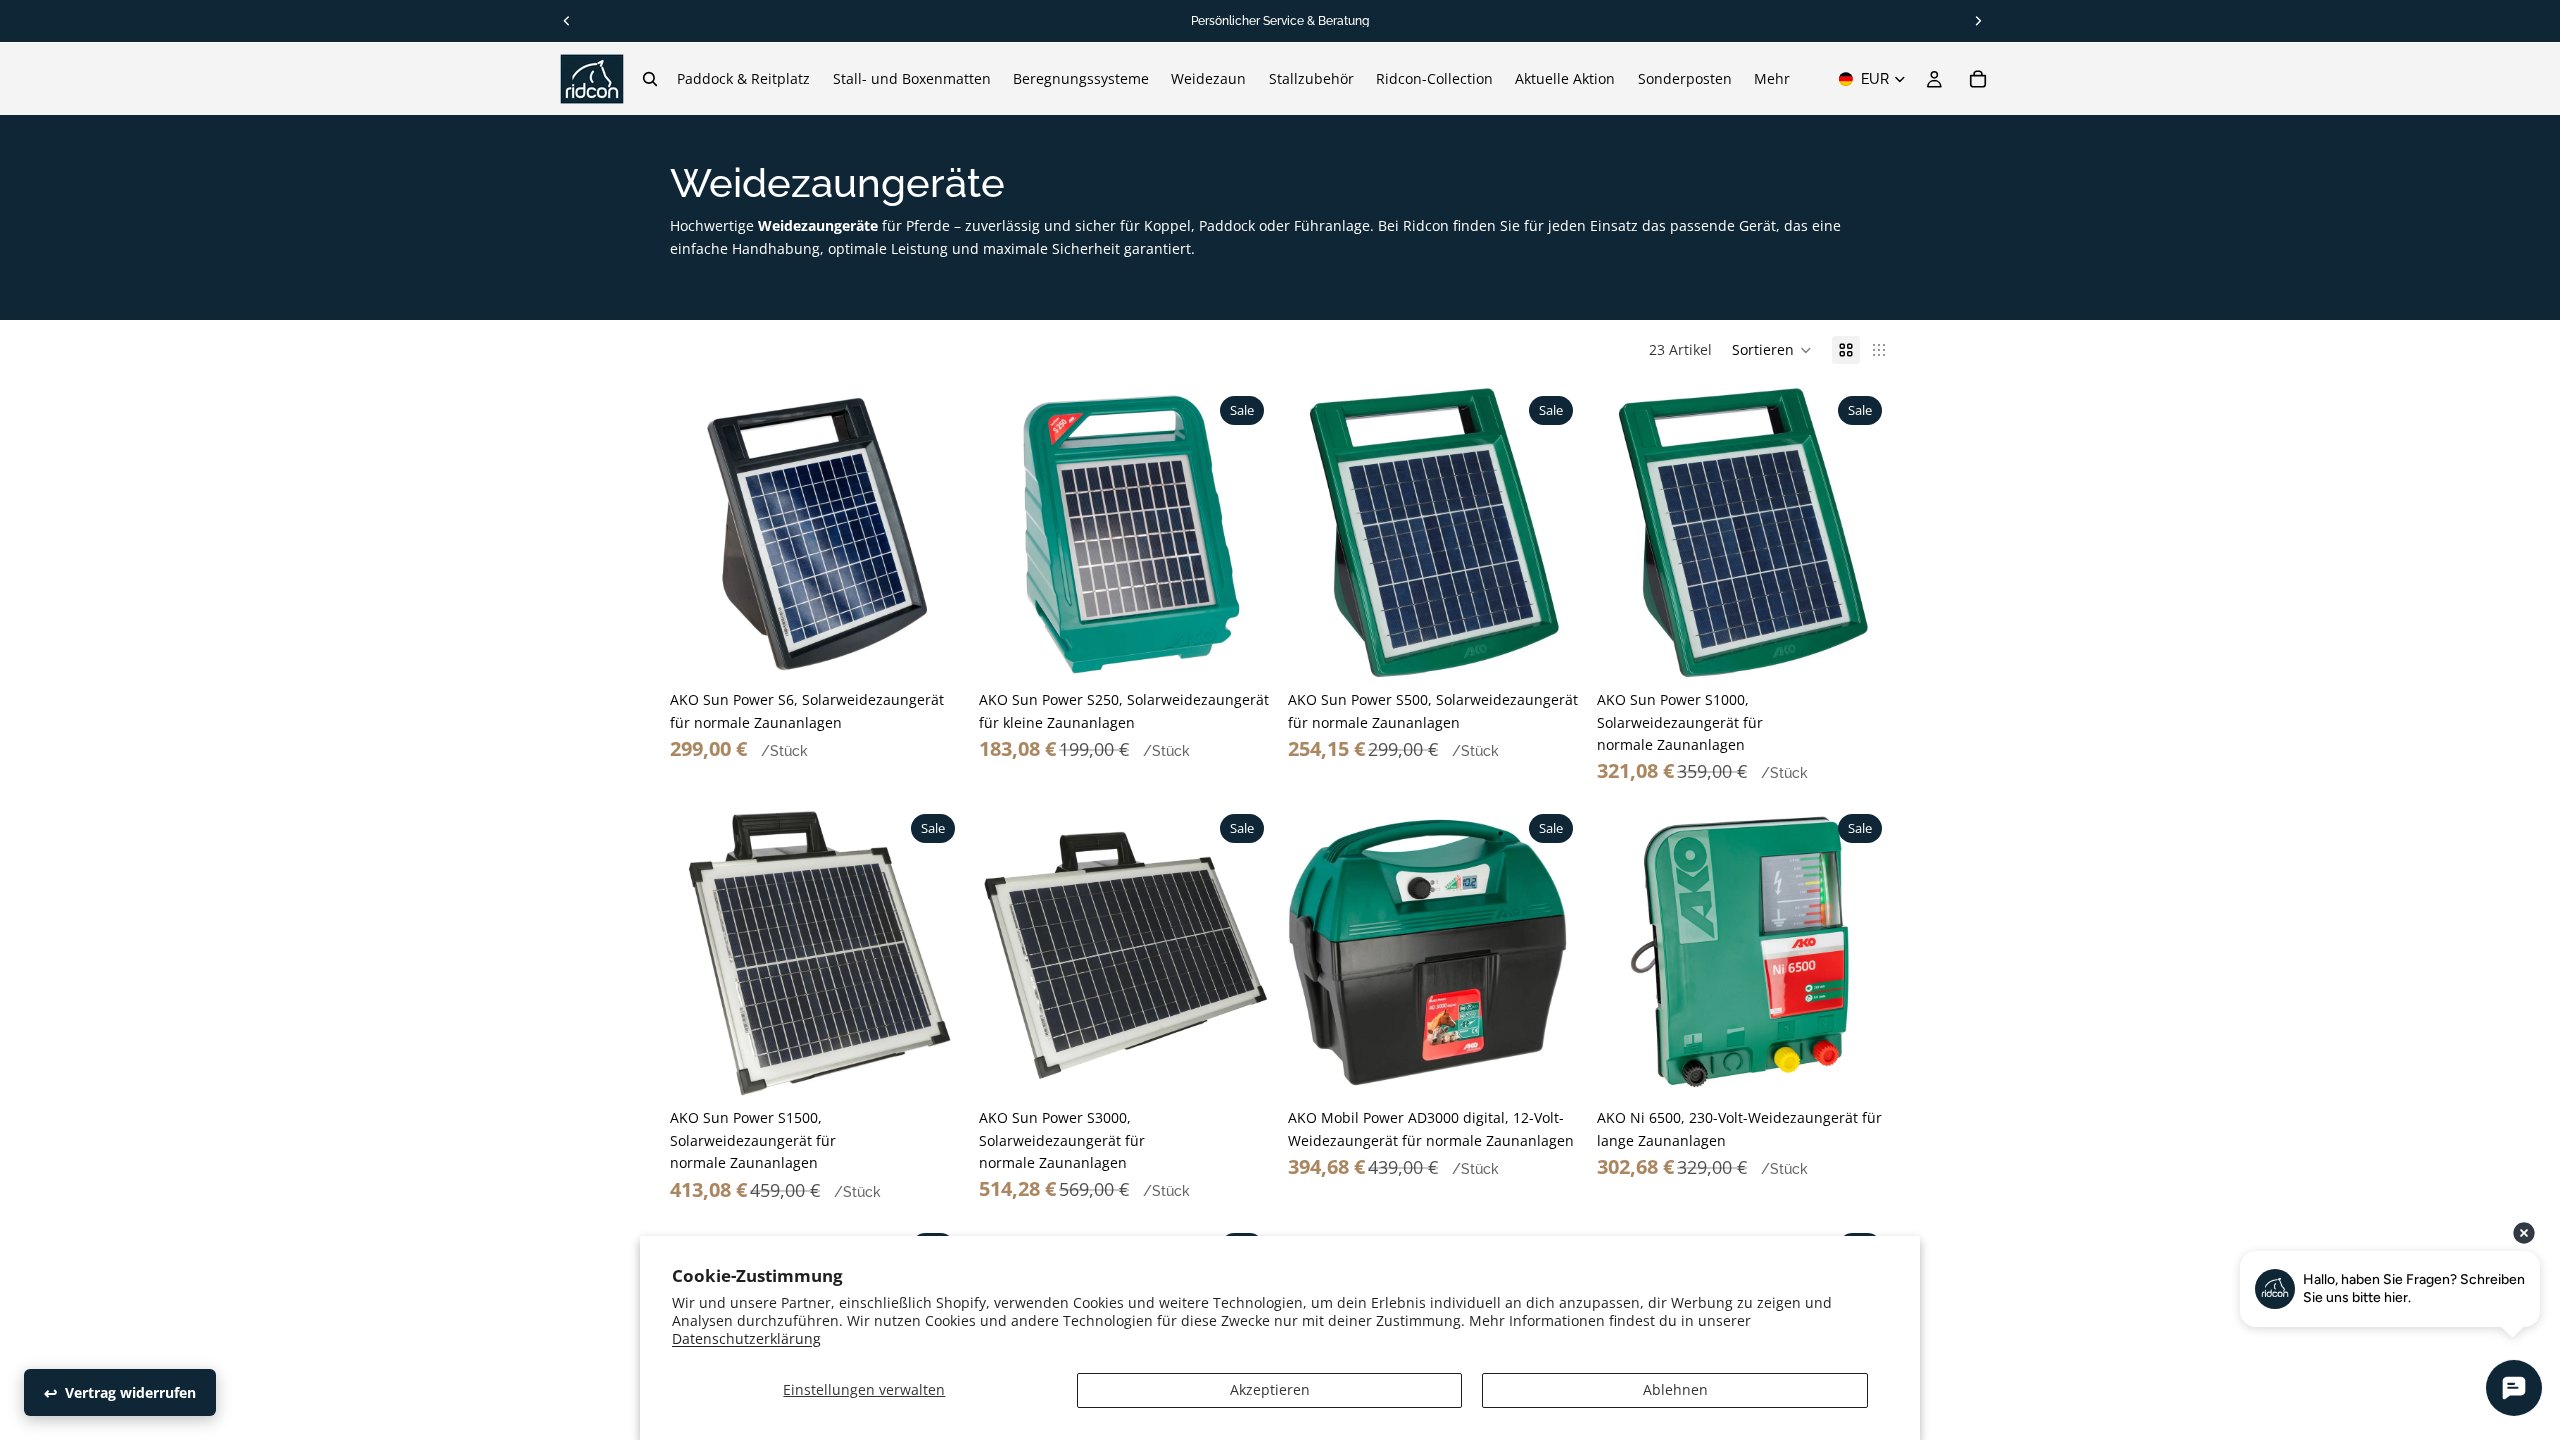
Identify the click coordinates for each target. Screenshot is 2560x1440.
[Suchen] (650, 79)
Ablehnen (1675, 1389)
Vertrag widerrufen (130, 1392)
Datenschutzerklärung (746, 1338)
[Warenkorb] (1978, 79)
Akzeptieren (1270, 1389)
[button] (1772, 350)
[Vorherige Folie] (700, 535)
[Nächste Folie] (933, 535)
